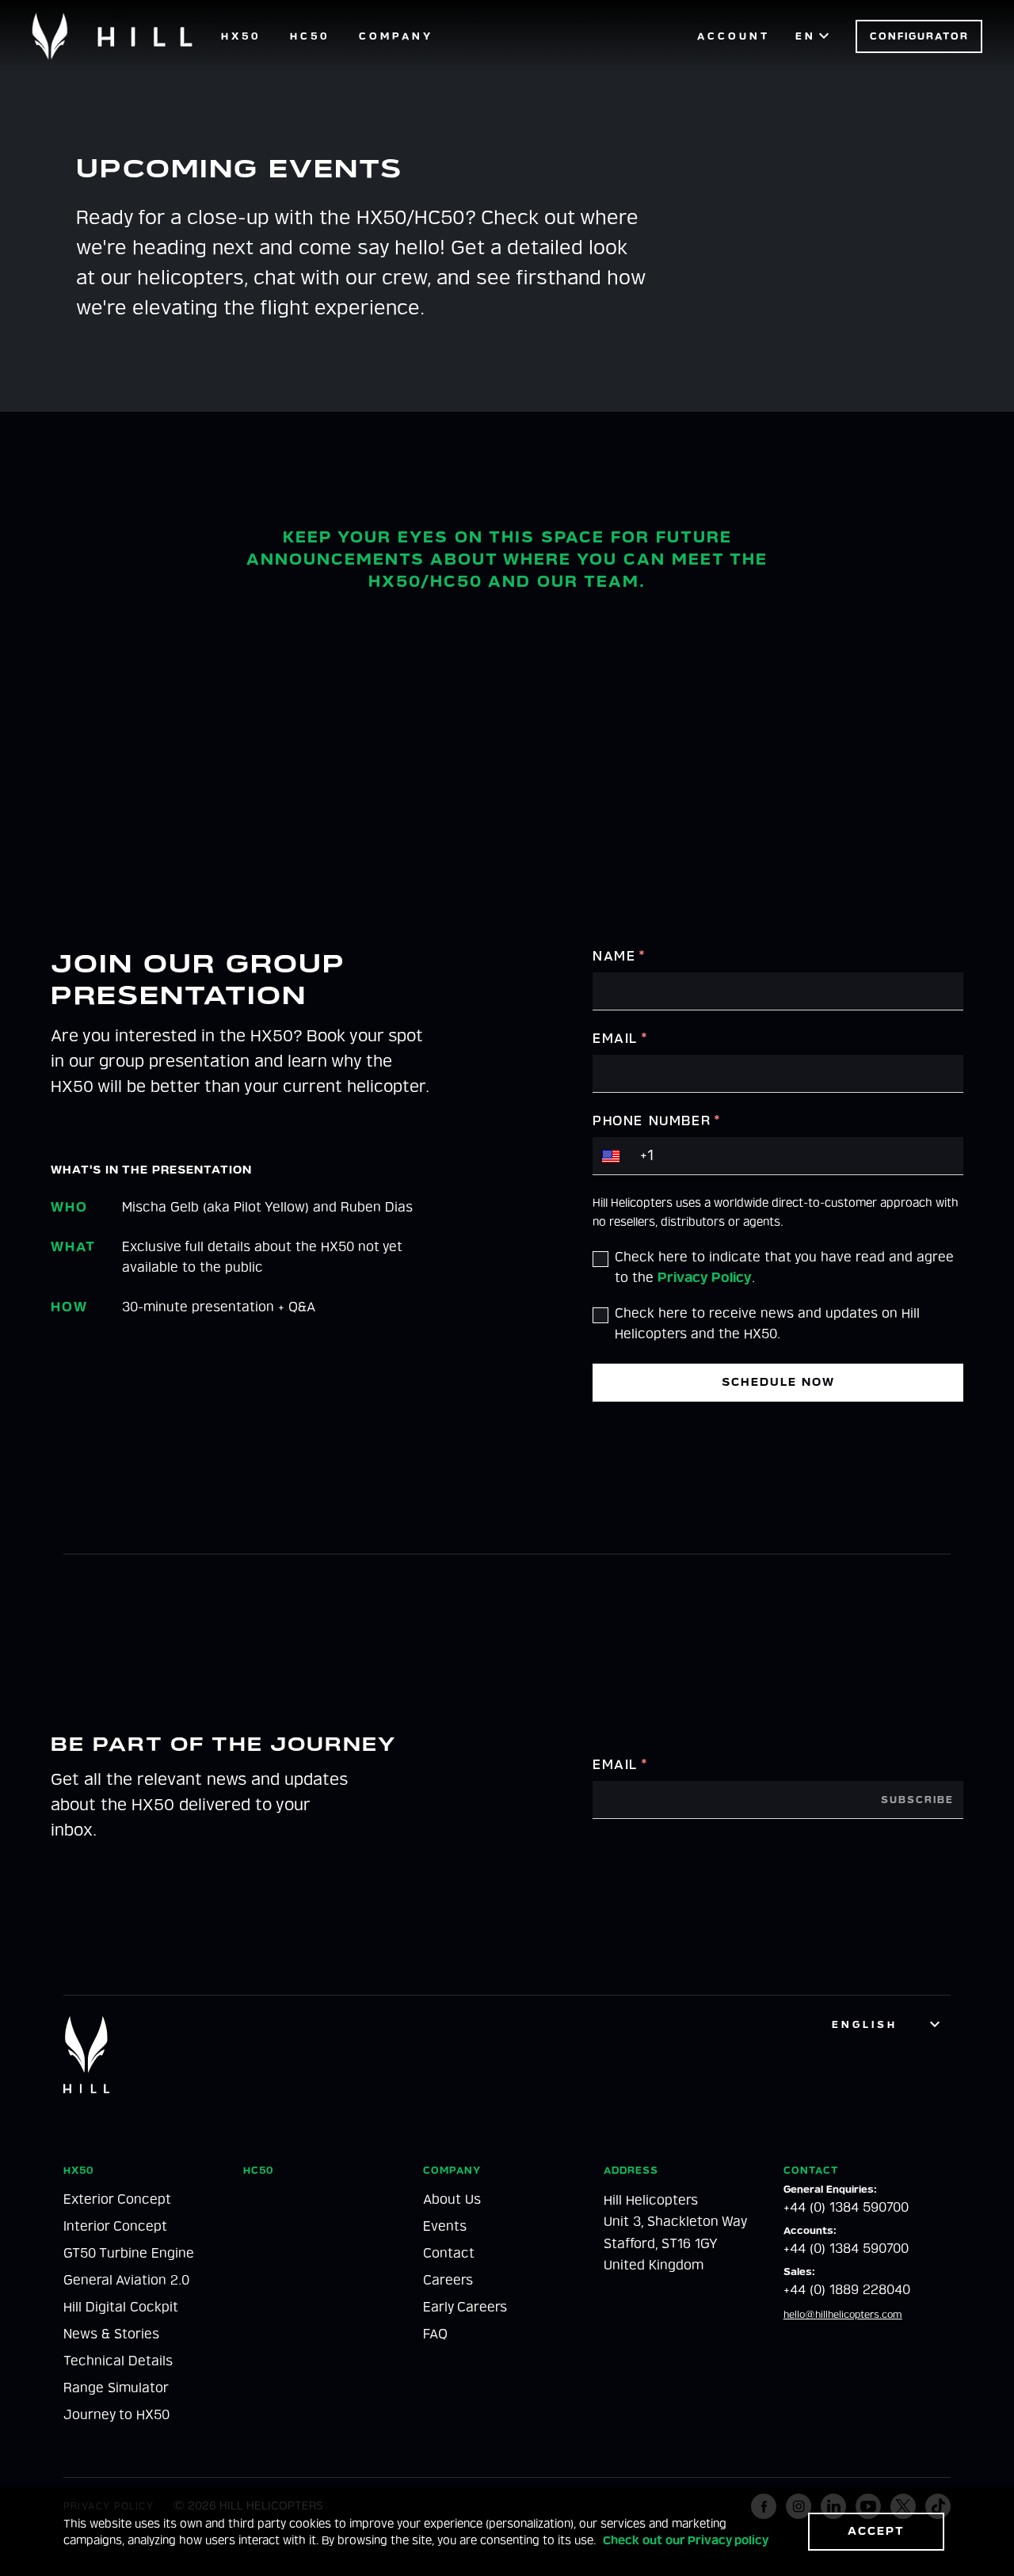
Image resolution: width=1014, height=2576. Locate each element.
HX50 (241, 36)
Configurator (919, 36)
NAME (619, 956)
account (734, 36)
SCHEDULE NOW (778, 1382)
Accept (876, 2531)
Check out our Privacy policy (686, 2541)
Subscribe (917, 1800)
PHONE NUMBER (657, 1121)
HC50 (310, 36)
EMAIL (621, 1039)
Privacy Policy (705, 1278)
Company (396, 36)
